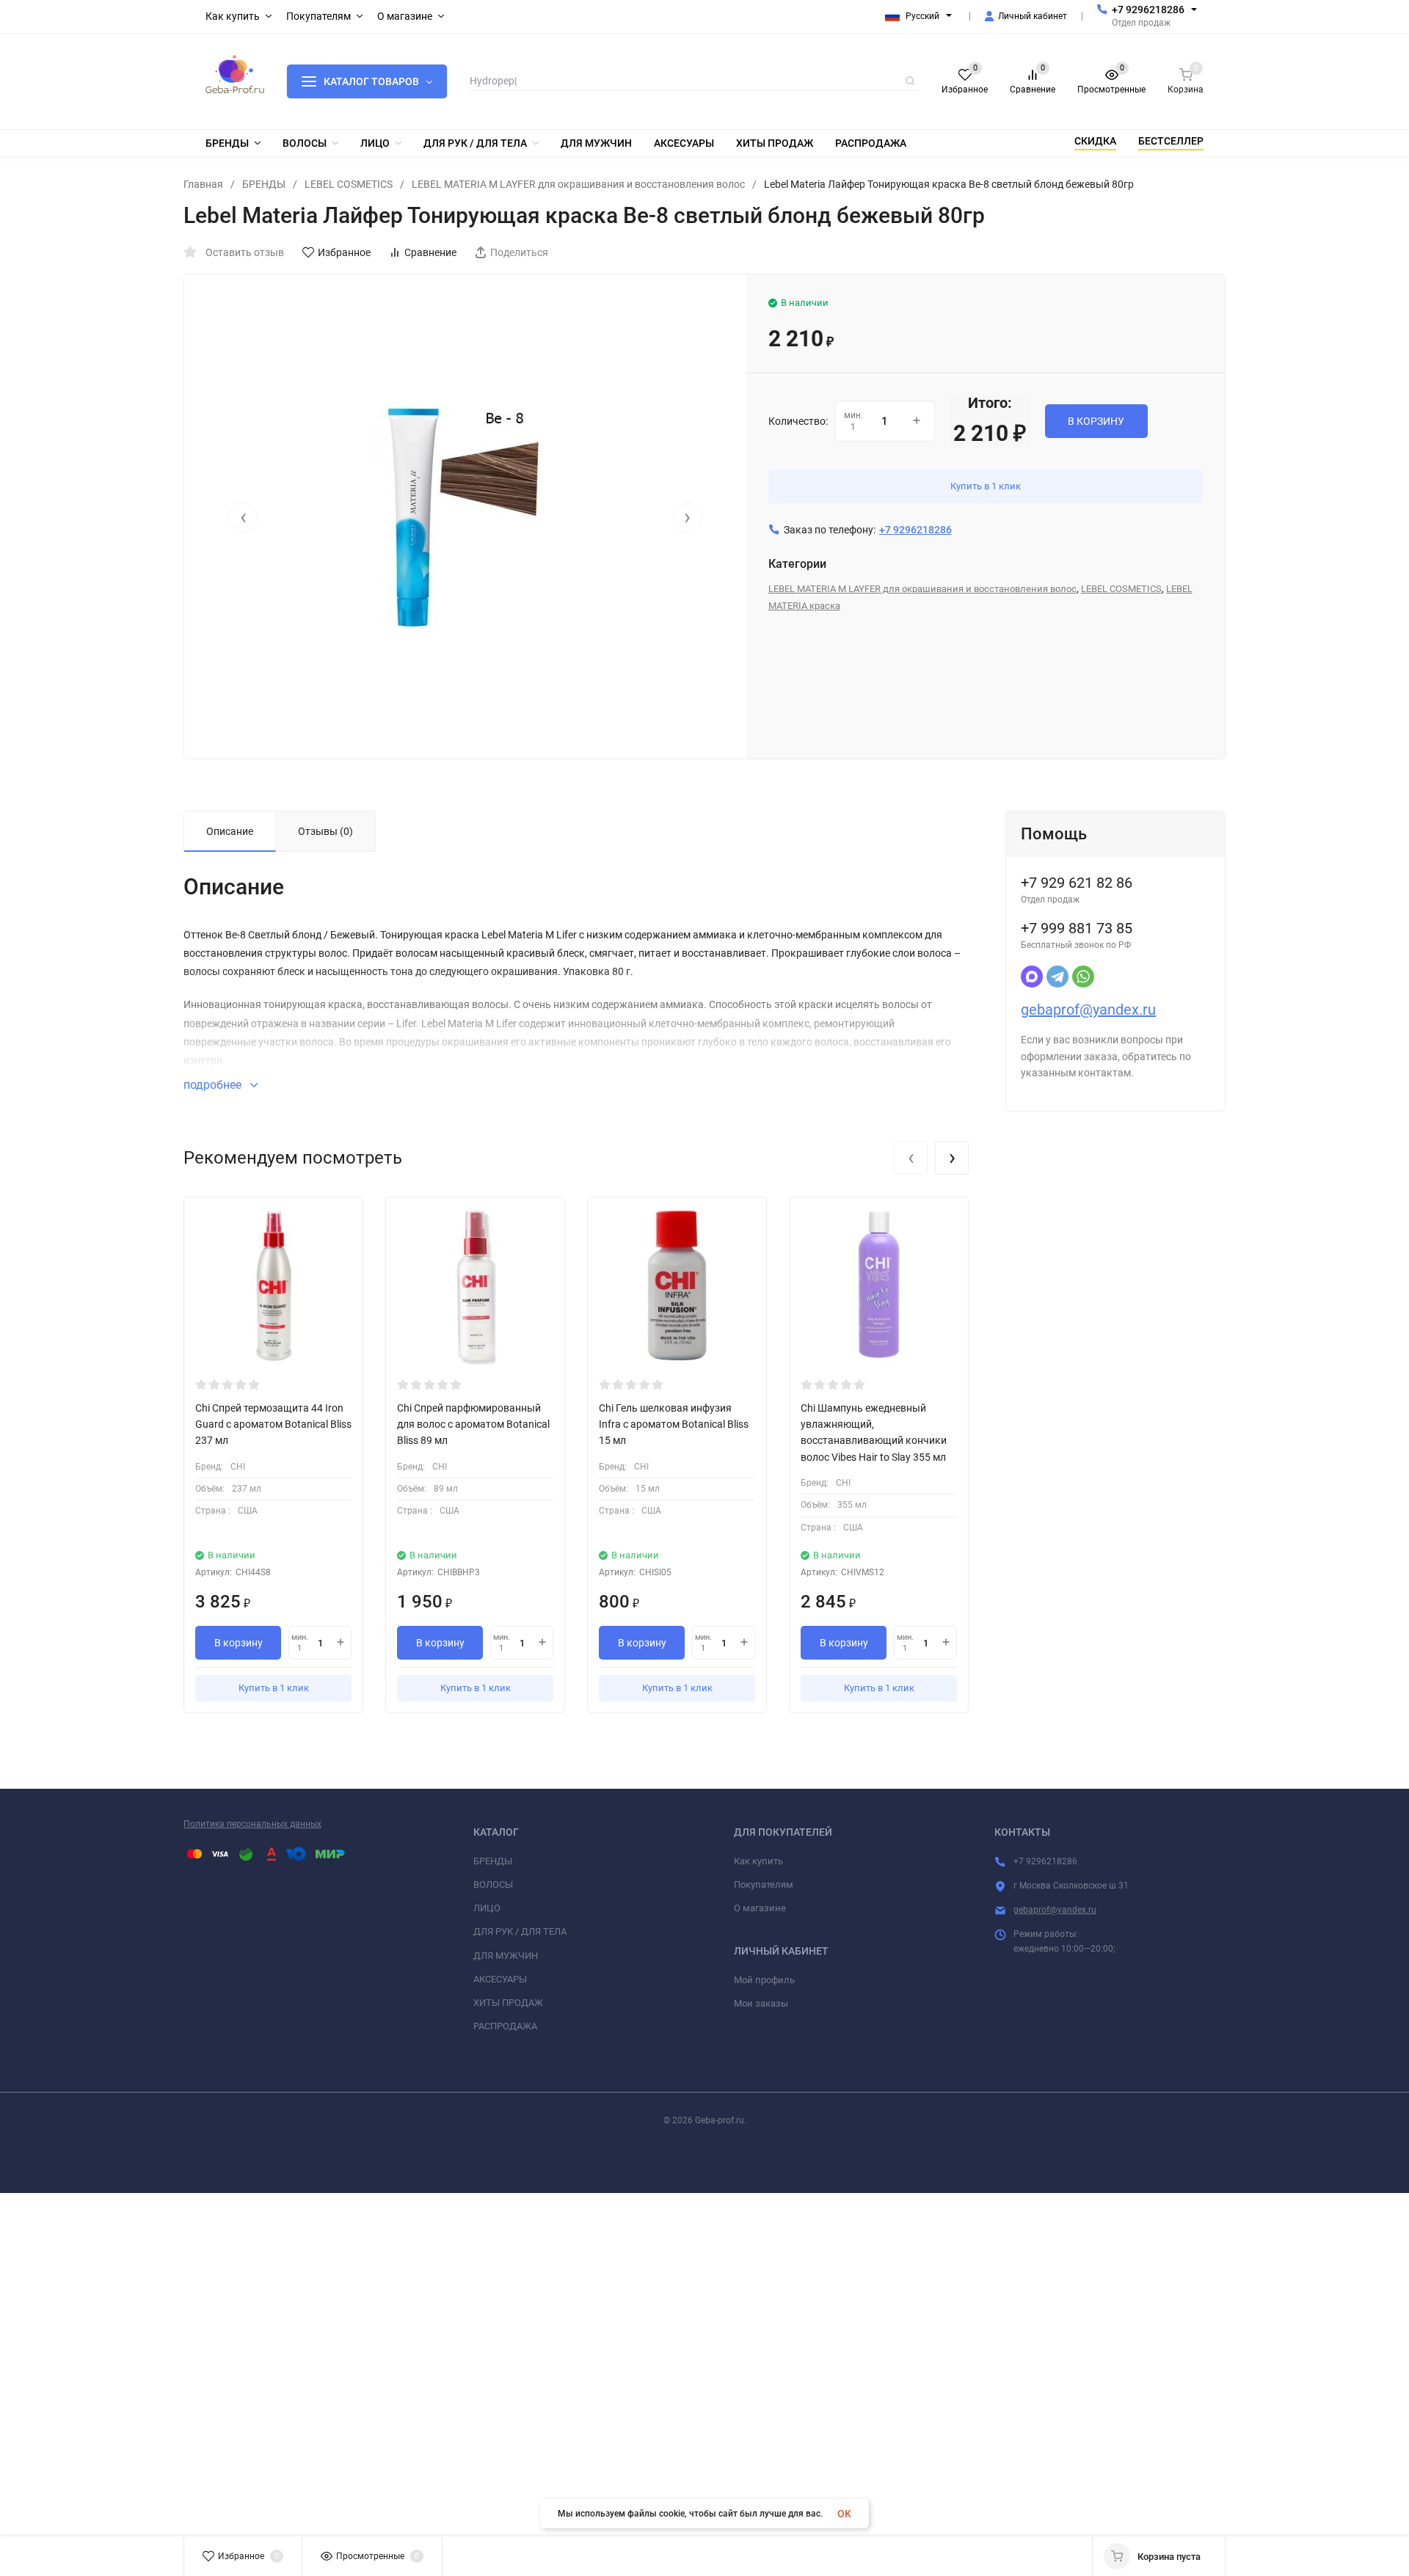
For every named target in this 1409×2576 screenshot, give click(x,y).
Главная (203, 184)
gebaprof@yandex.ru (1088, 1010)
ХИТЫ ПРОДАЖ (508, 2003)
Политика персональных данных (252, 1824)
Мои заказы (761, 2003)
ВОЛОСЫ (493, 1884)
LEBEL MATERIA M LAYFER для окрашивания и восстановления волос (578, 184)
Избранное (344, 252)
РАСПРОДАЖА (505, 2026)
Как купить (758, 1861)
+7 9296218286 (1148, 10)
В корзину (239, 1643)
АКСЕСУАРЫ (500, 1979)
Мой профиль (764, 1980)
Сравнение (430, 252)
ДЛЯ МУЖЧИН (506, 1956)
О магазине (760, 1908)
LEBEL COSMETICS (349, 184)
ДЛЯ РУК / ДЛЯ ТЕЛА (520, 1931)
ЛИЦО (487, 1908)
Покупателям (764, 1884)
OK (844, 2514)
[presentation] (243, 517)
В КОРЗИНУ (1096, 421)
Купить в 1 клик (986, 486)
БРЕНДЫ (264, 184)
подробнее (214, 1085)
